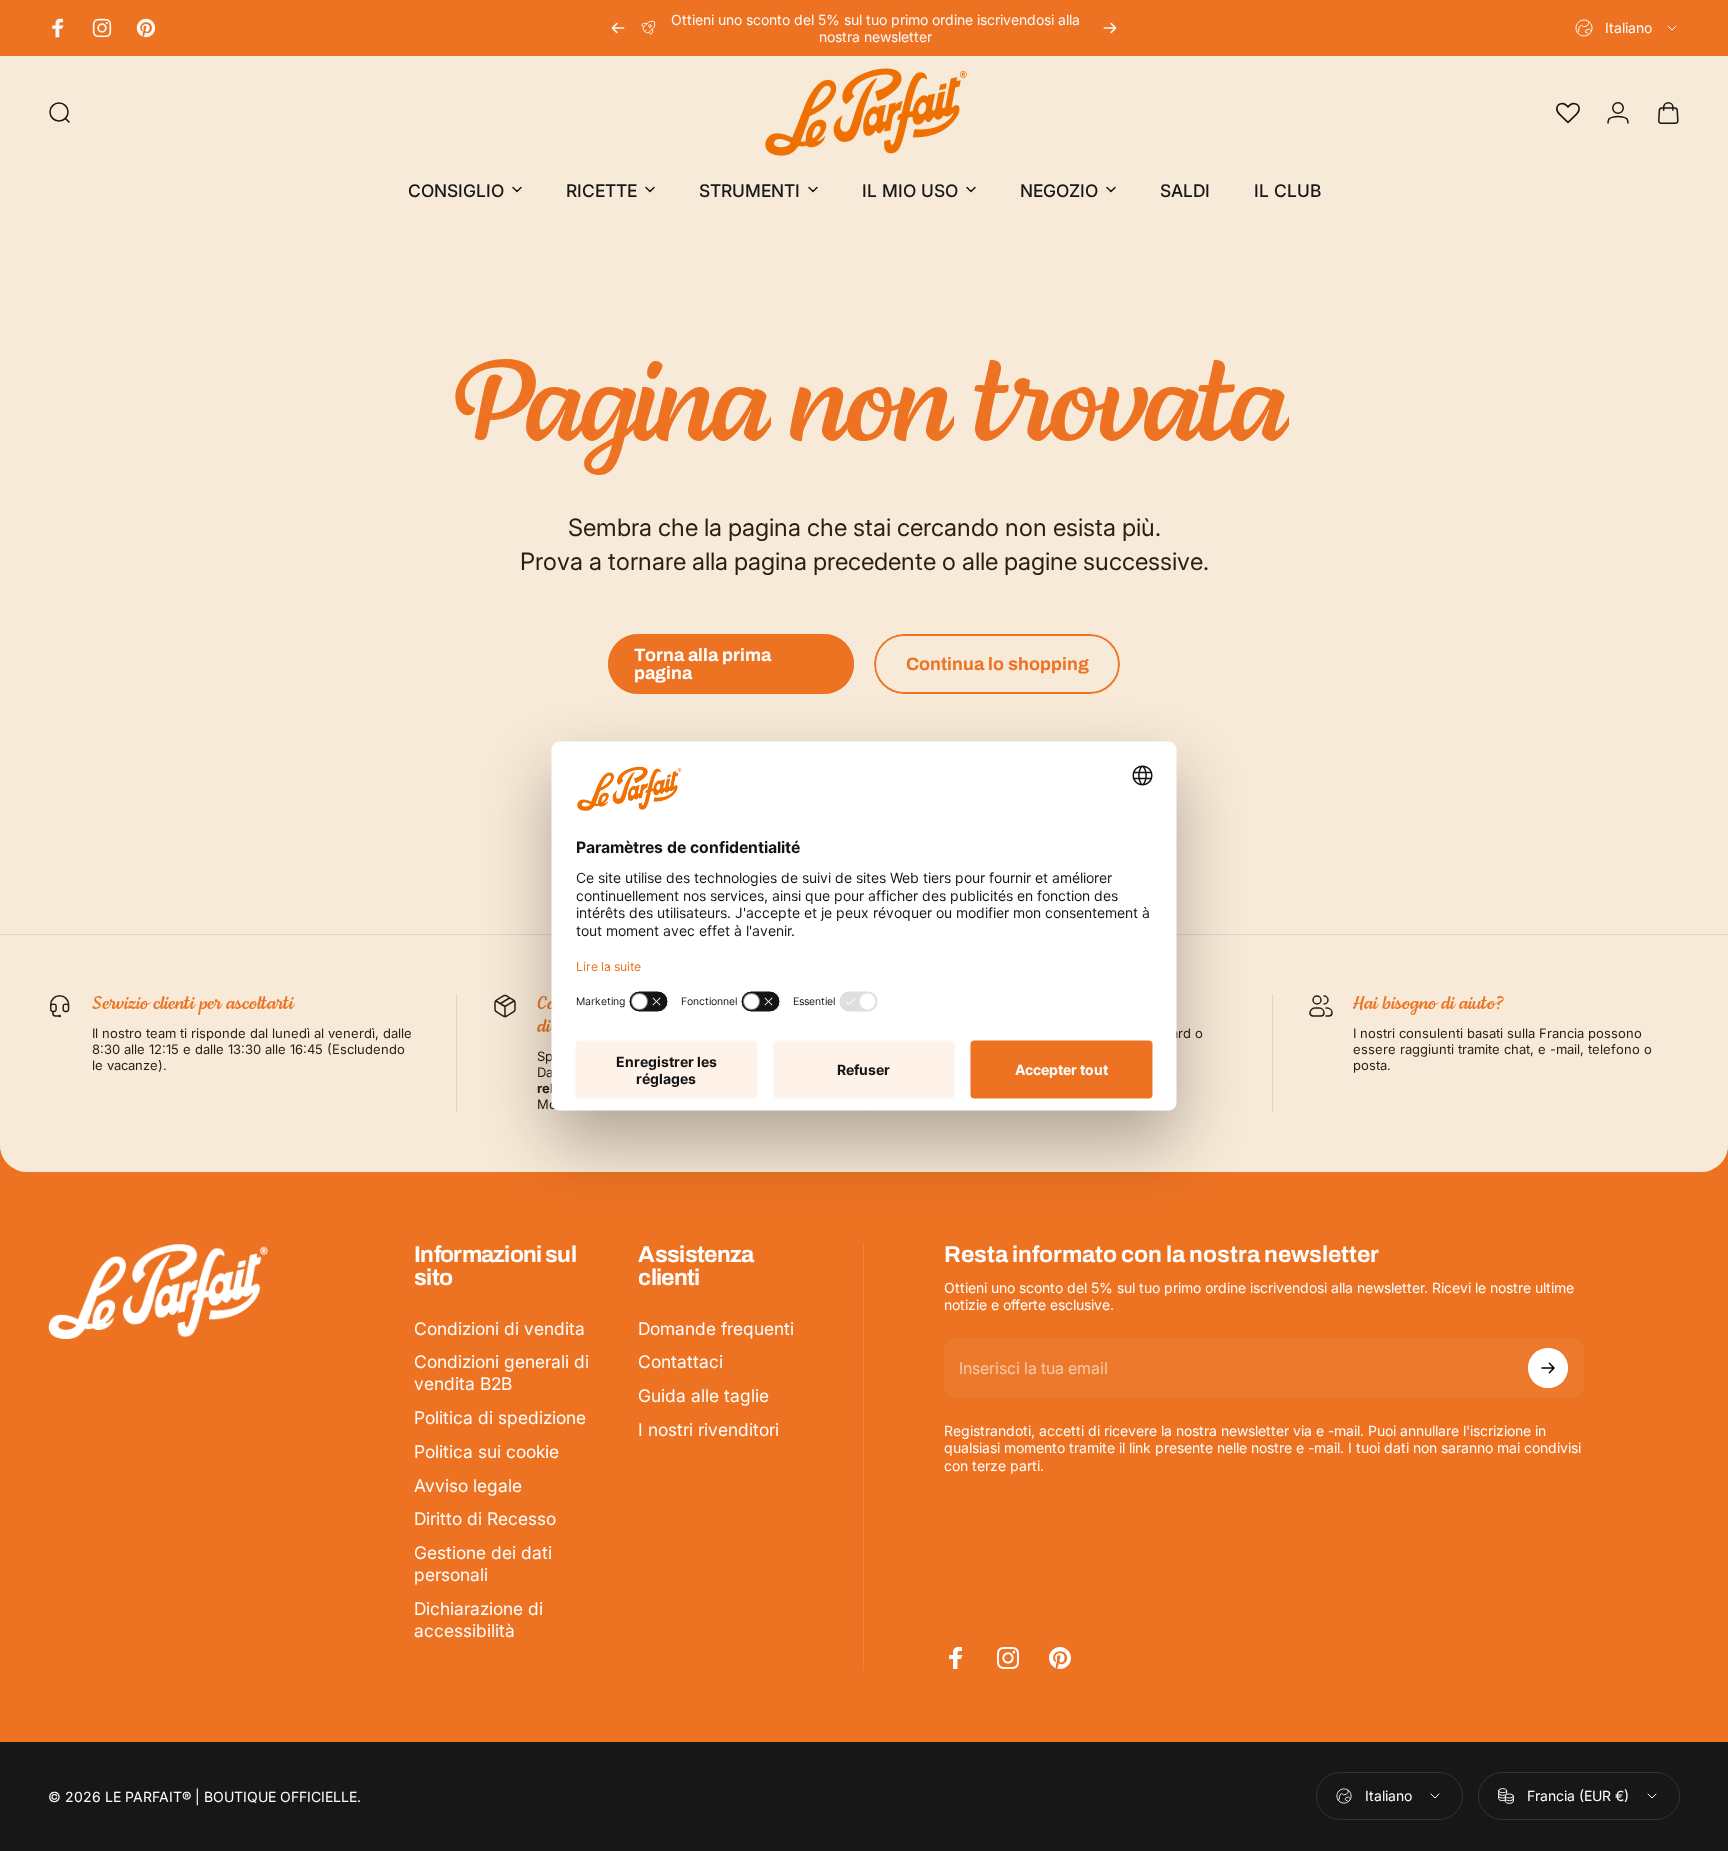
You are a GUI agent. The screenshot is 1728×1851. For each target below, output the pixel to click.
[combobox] (1627, 28)
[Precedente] (618, 28)
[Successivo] (1110, 28)
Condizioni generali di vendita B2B (501, 1372)
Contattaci (680, 1361)
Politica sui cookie (486, 1451)
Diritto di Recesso (485, 1518)
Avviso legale (468, 1485)
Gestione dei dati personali (483, 1563)
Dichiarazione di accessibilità (478, 1619)
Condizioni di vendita (499, 1328)
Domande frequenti (716, 1328)
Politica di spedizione (500, 1417)
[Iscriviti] (1548, 1368)
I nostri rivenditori (708, 1429)
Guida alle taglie (703, 1395)
